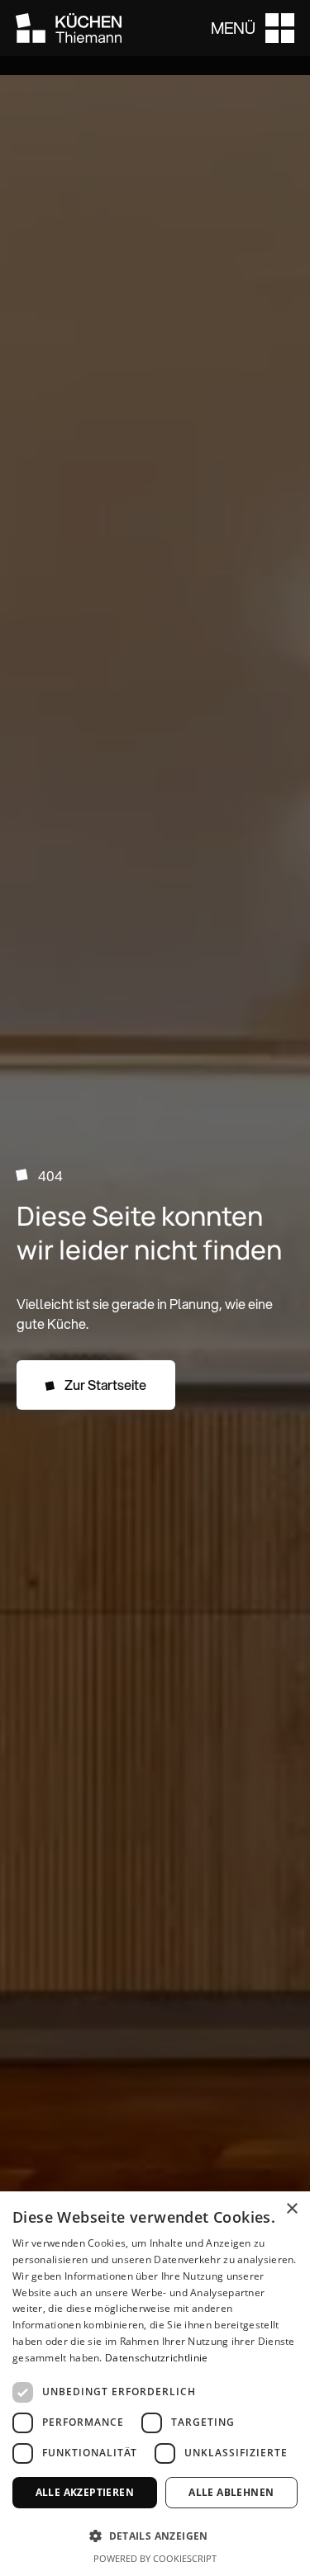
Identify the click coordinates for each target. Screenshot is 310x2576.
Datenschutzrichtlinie (156, 2358)
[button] (253, 28)
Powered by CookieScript (155, 2558)
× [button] (291, 2209)
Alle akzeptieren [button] (85, 2492)
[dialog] (155, 2384)
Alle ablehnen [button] (231, 2492)
